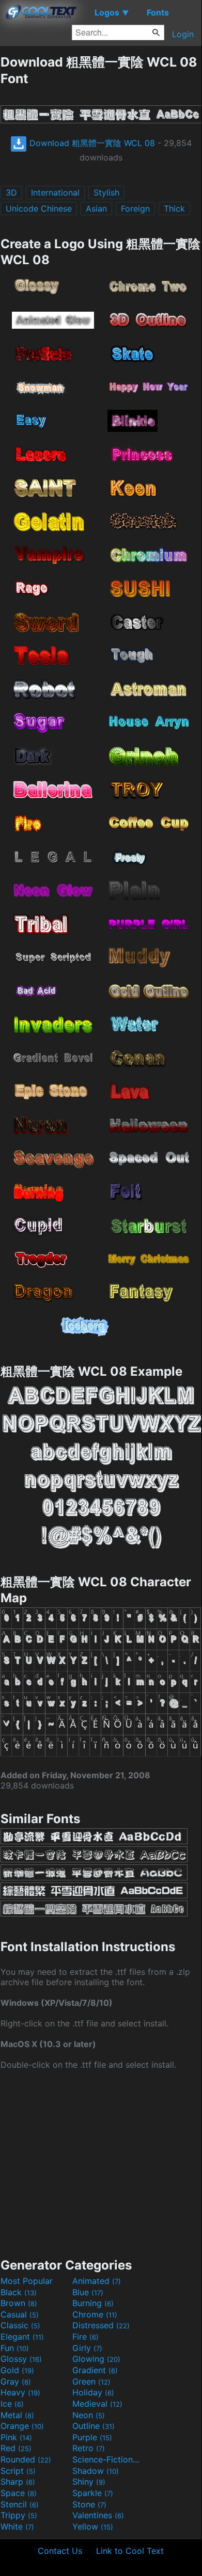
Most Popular (27, 2281)
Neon (89, 2415)
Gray (16, 2381)
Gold (17, 2370)
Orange (22, 2426)
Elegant (22, 2337)
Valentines (98, 2515)
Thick (174, 208)
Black (19, 2292)
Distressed (101, 2325)
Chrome (95, 2314)
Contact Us (60, 2551)
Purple (92, 2437)
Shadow (96, 2471)
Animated (97, 2281)
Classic (20, 2325)
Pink (16, 2437)
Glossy (21, 2359)
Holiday (93, 2392)
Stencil (20, 2504)
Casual (20, 2314)
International (55, 192)
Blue (88, 2292)
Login (183, 34)
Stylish (106, 192)
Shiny (89, 2482)
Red (16, 2448)
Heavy (20, 2392)
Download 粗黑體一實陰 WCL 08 (91, 143)
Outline (94, 2426)
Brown (19, 2303)
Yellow (93, 2526)
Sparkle (93, 2493)
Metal (17, 2415)
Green (91, 2381)
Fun (15, 2348)
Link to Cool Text (130, 2551)
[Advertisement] (101, 2163)
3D (11, 192)
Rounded (26, 2459)
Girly (87, 2348)
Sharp (18, 2482)
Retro (89, 2448)
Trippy (19, 2515)
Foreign (135, 208)
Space (19, 2493)
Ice (12, 2404)
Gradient (95, 2370)
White (17, 2526)
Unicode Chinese (39, 208)
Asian (96, 208)
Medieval (97, 2404)
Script (18, 2471)
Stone (89, 2504)
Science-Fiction (107, 2459)
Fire (86, 2337)
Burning (93, 2303)
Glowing (96, 2359)
